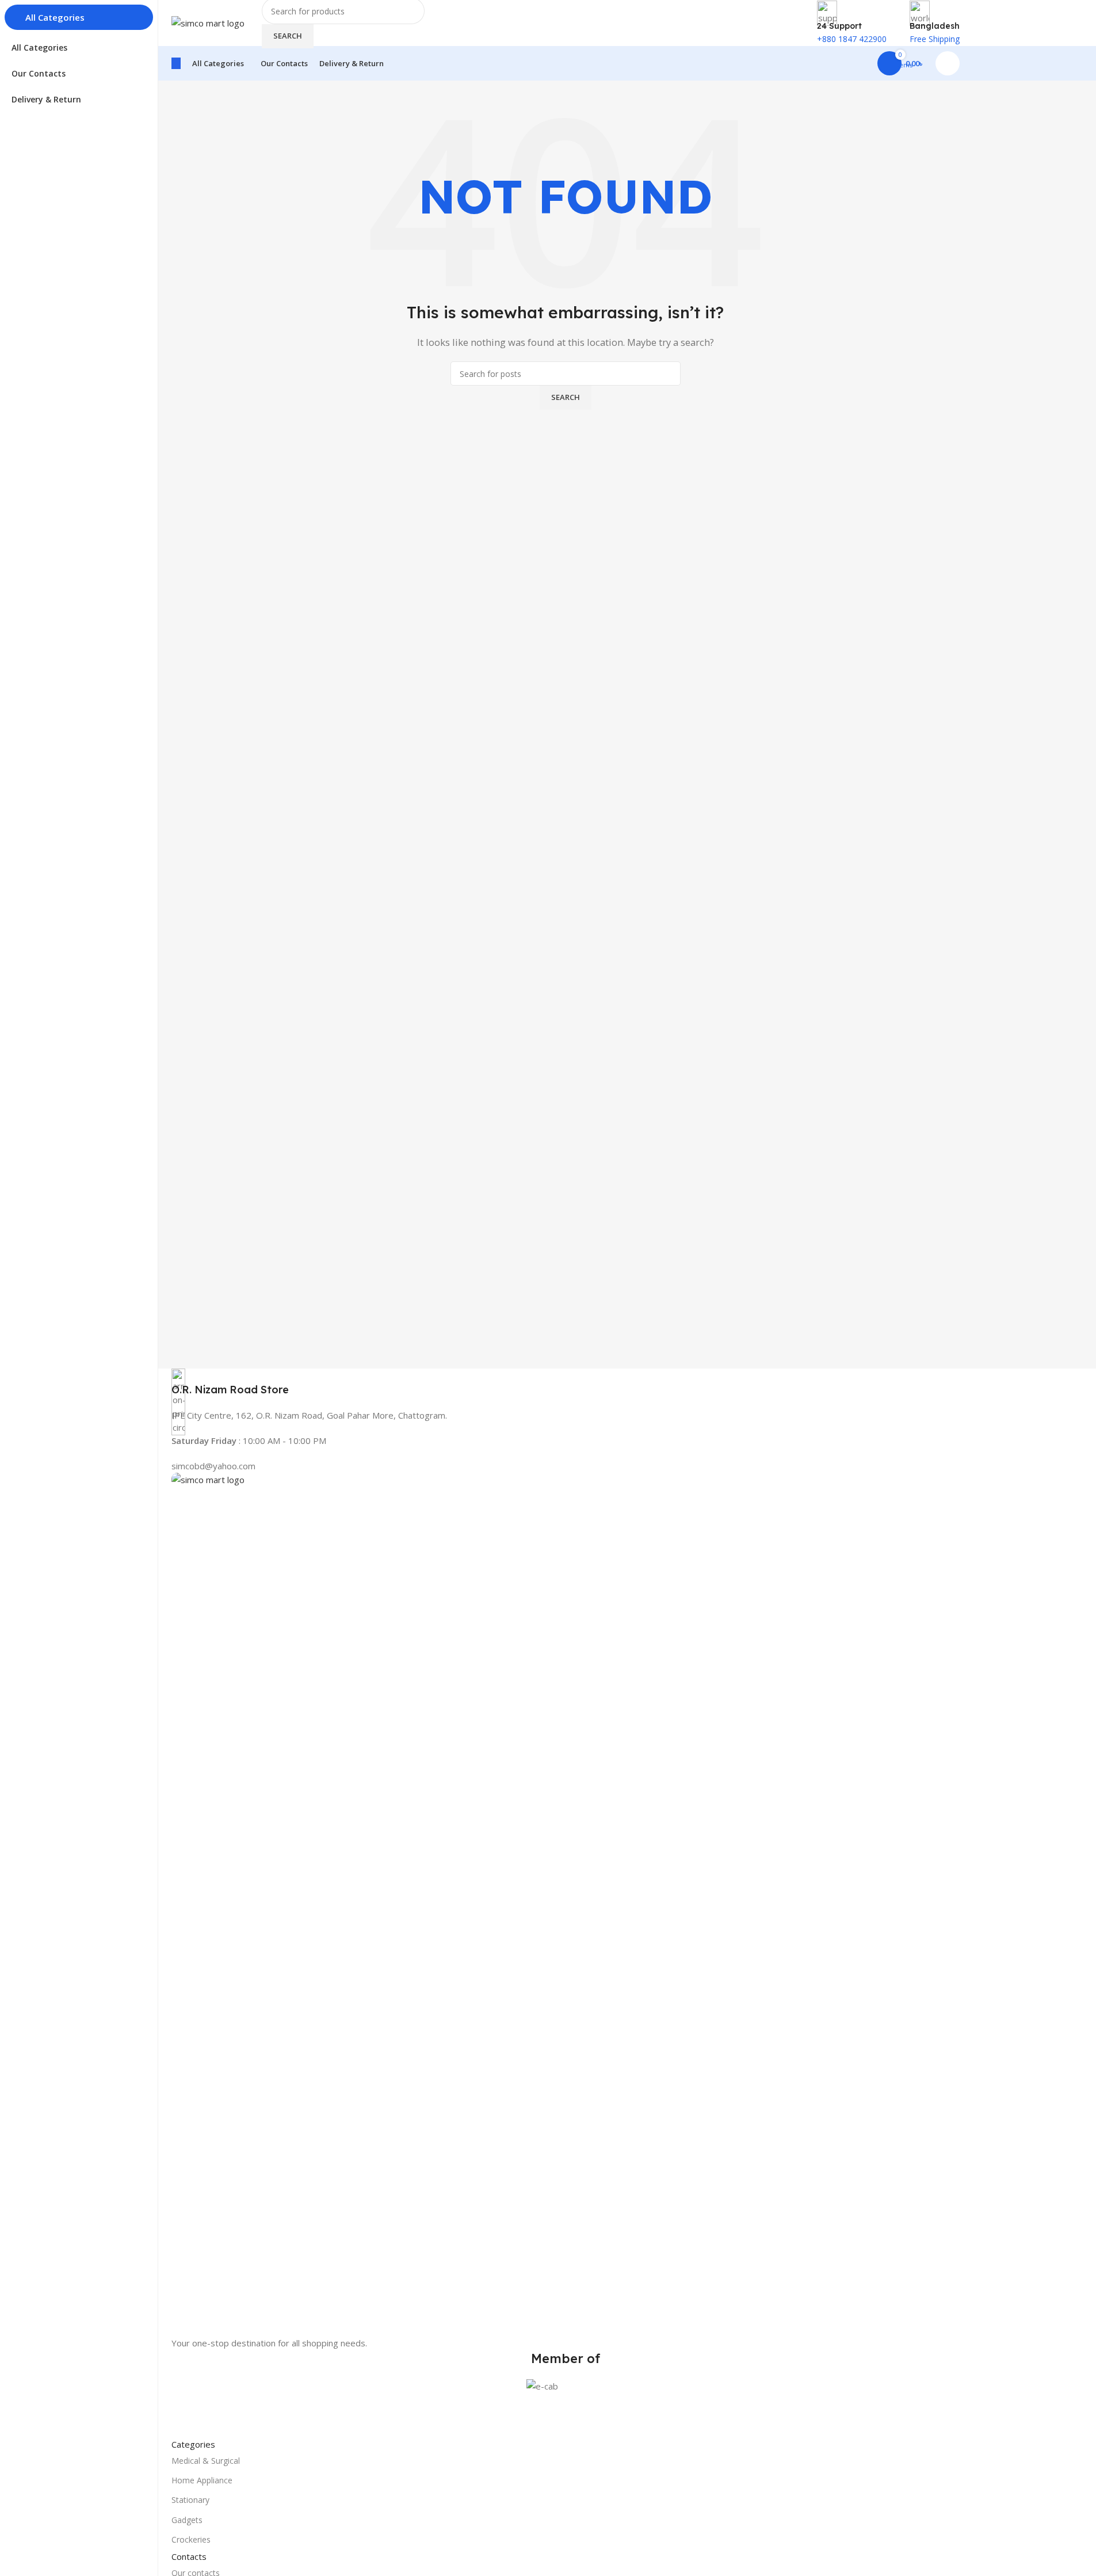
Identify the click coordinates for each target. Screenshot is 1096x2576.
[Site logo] (208, 22)
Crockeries (191, 2539)
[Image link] (566, 1903)
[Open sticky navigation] (176, 63)
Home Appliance (202, 2480)
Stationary (190, 2500)
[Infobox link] (566, 1383)
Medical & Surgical (206, 2461)
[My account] (948, 63)
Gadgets (187, 2520)
